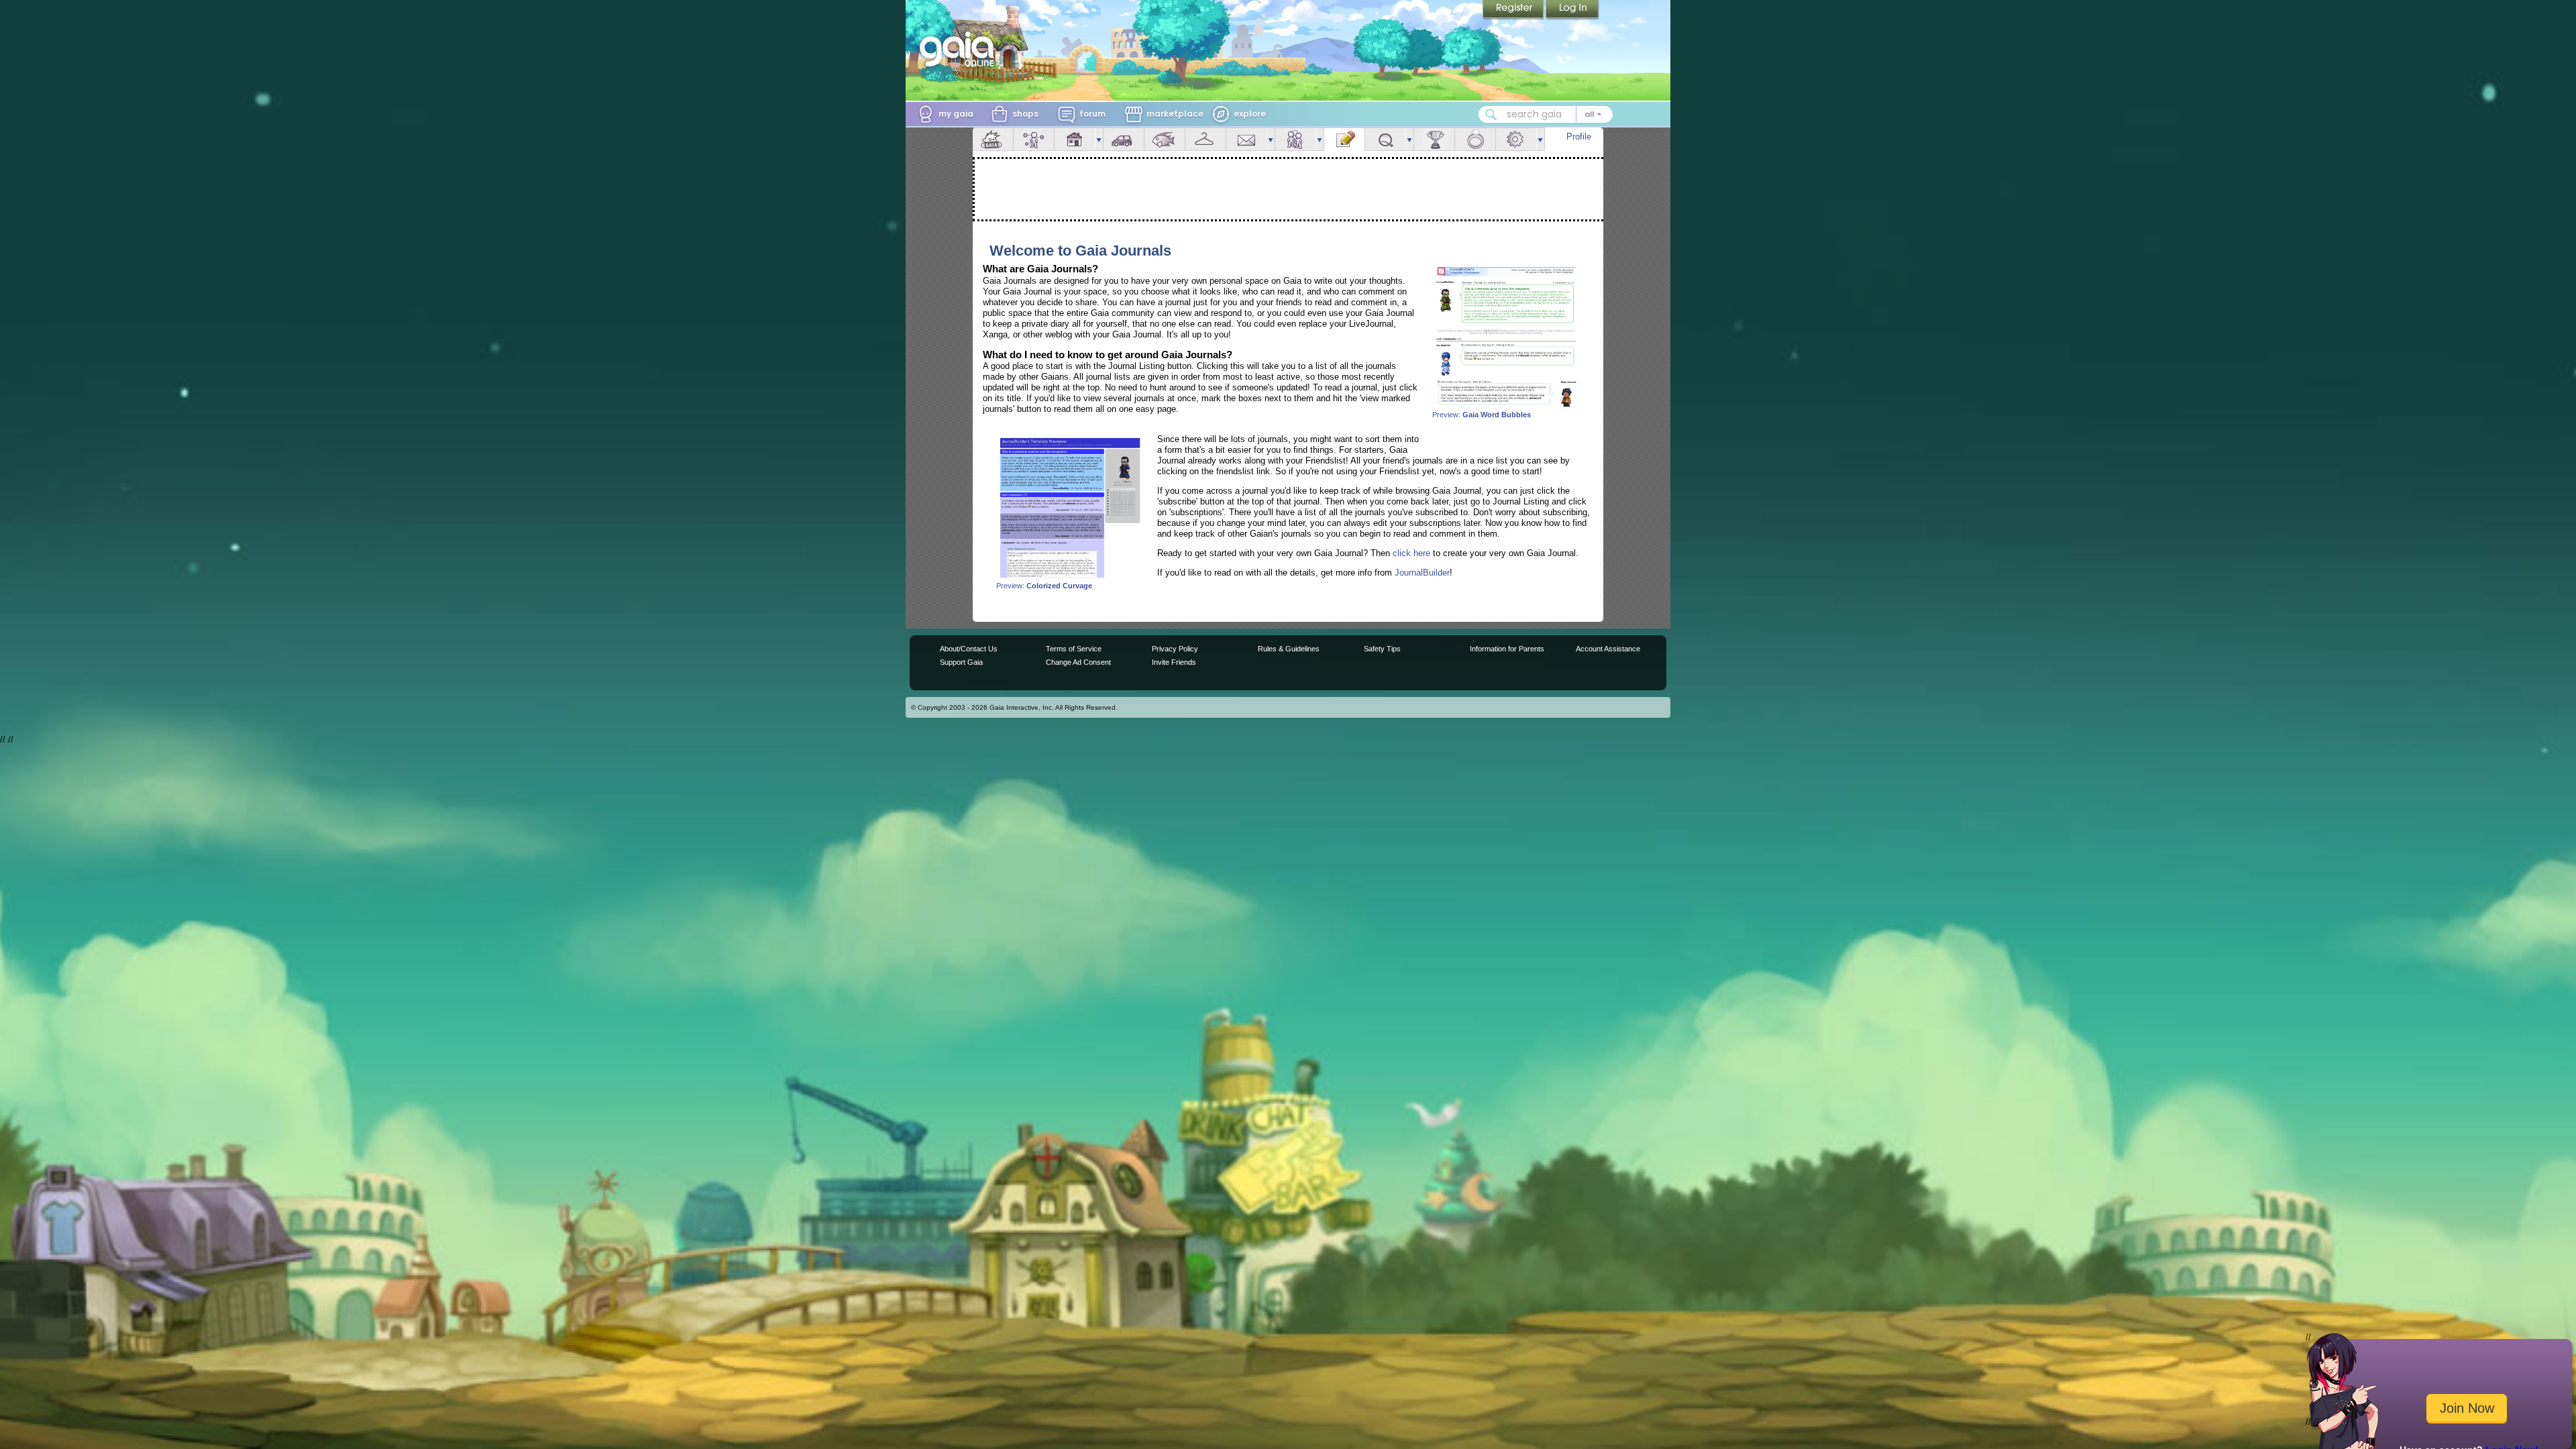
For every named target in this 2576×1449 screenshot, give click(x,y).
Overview (993, 139)
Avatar (1034, 139)
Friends (1295, 139)
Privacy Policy (1175, 649)
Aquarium (1165, 139)
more (1099, 139)
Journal (1344, 139)
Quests (1385, 139)
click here (1411, 553)
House (1075, 139)
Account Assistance (1608, 649)
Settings (1516, 139)
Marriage (1475, 139)
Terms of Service (1074, 649)
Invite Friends (1174, 662)
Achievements (1434, 139)
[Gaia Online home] (960, 49)
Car (1124, 139)
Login (1572, 10)
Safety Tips (1382, 649)
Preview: (1482, 415)
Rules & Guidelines (1289, 649)
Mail (1246, 139)
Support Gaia (961, 662)
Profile (1579, 137)
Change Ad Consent (1078, 662)
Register (1514, 10)
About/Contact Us (969, 649)
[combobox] (1546, 114)
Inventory (1205, 139)
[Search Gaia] (1491, 115)
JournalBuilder (1422, 573)
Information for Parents (1507, 649)
